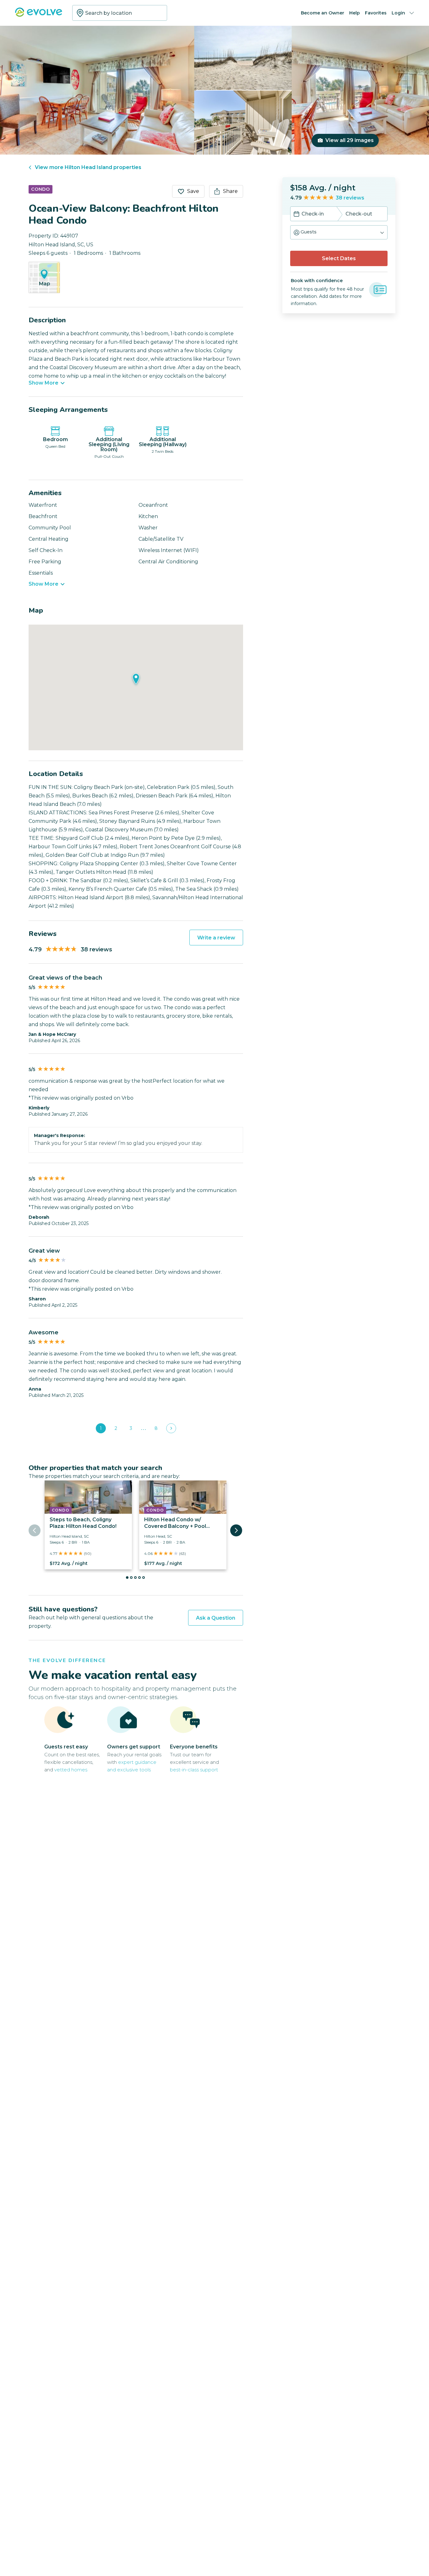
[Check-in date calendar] (296, 215)
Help (355, 13)
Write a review (216, 938)
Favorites (376, 13)
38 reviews (350, 198)
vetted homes (71, 1770)
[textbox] (120, 13)
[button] (339, 232)
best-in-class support (194, 1770)
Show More (43, 383)
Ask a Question (216, 1618)
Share (230, 191)
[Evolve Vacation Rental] (39, 15)
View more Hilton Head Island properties (88, 167)
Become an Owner (323, 13)
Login (398, 13)
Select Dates (339, 258)
